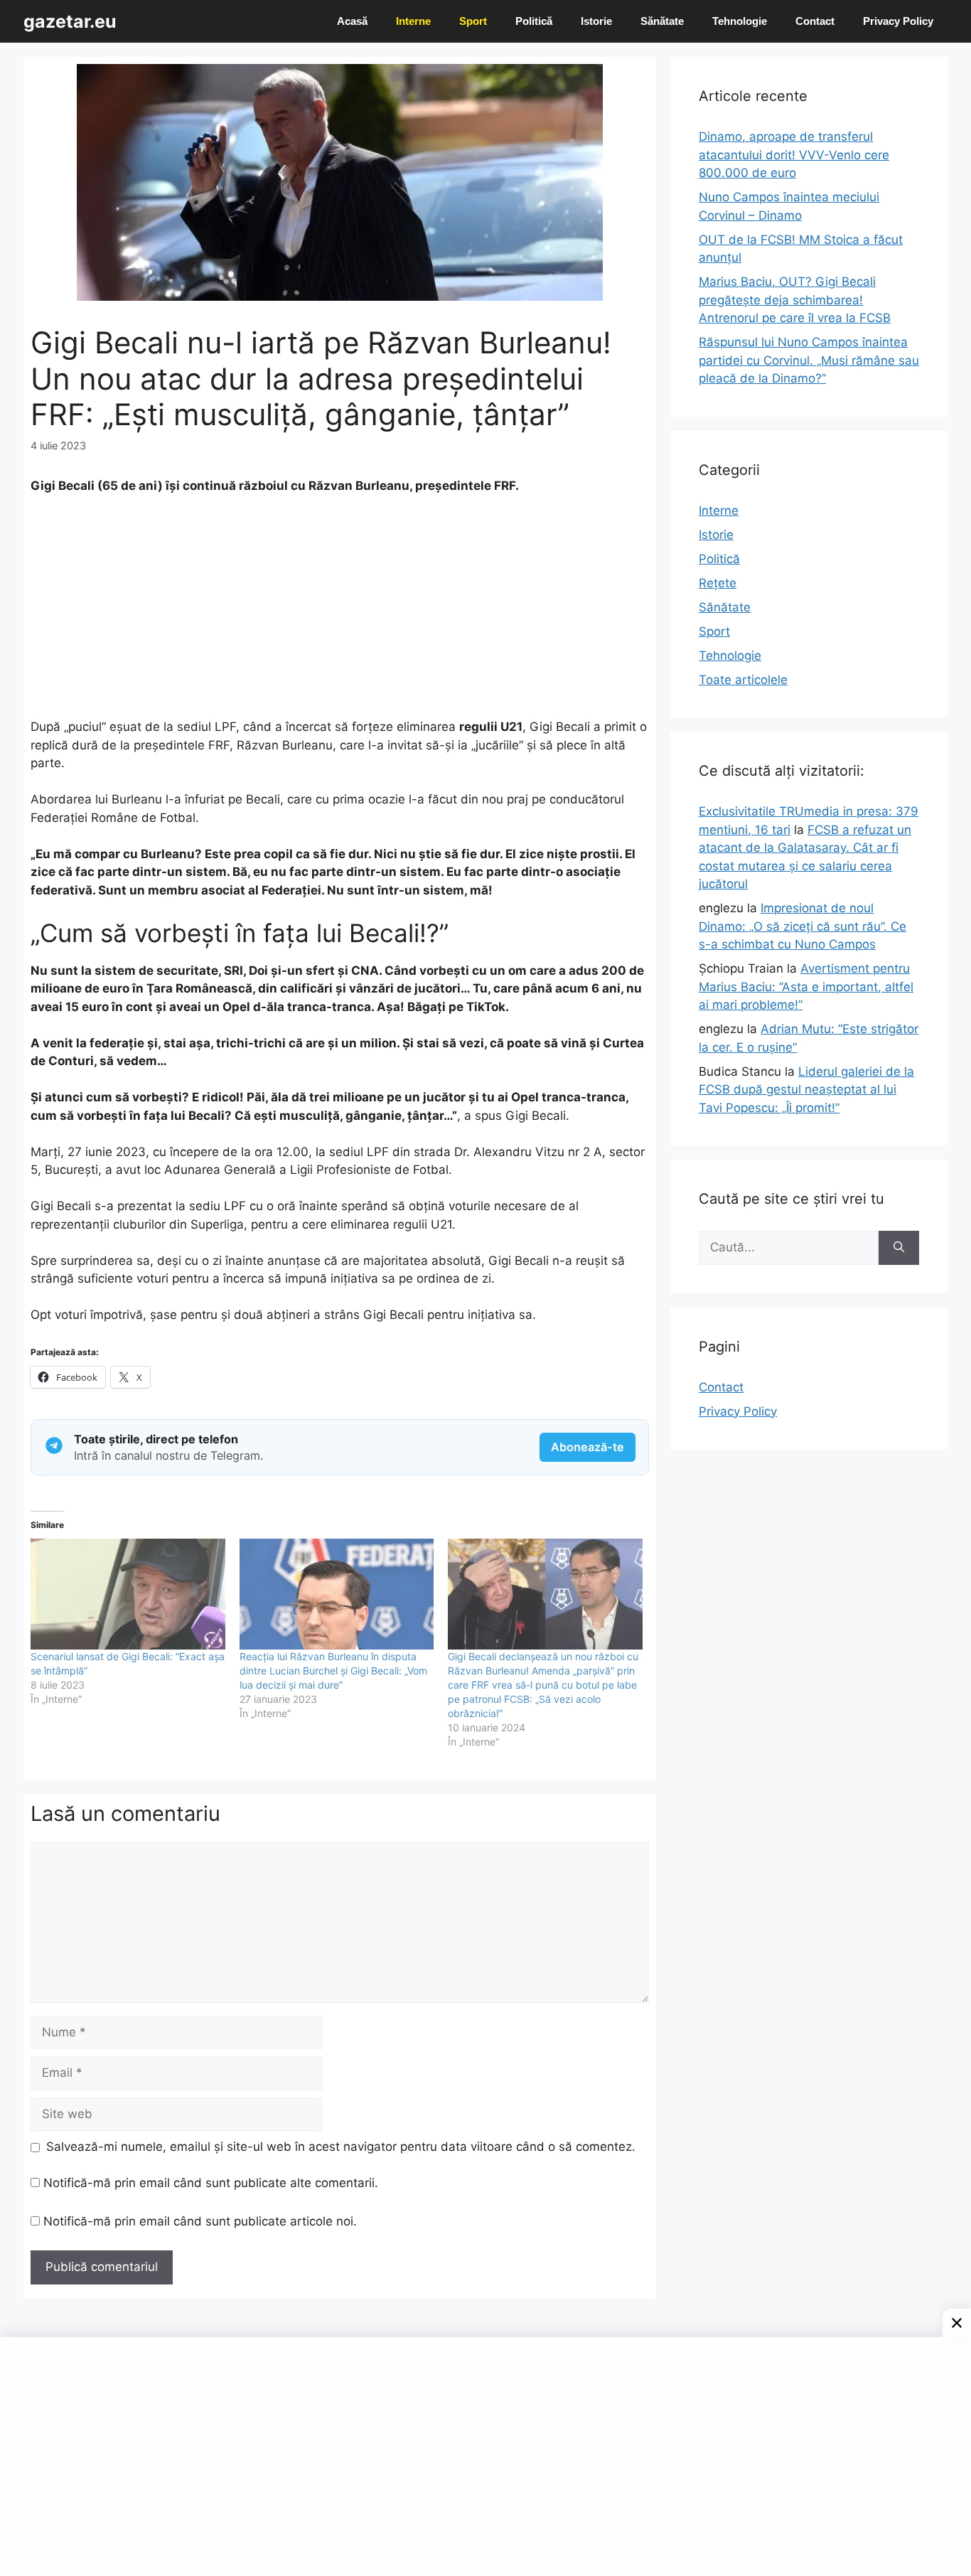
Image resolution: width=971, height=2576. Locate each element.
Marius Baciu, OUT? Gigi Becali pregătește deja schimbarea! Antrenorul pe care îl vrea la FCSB (795, 300)
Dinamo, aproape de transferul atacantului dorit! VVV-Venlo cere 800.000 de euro (794, 155)
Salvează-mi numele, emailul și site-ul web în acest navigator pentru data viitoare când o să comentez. (341, 2147)
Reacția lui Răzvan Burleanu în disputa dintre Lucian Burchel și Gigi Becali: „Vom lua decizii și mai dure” (333, 1671)
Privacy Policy (898, 21)
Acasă (352, 21)
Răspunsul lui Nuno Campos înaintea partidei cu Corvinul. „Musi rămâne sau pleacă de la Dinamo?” (809, 360)
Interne (413, 21)
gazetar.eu (70, 21)
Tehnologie (740, 21)
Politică (534, 21)
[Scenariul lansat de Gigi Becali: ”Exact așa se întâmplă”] (128, 1594)
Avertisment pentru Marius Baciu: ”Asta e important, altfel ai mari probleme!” (806, 987)
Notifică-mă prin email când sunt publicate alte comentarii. (211, 2183)
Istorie (596, 21)
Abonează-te (588, 1447)
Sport (473, 21)
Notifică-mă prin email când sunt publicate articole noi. (200, 2221)
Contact (815, 21)
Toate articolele (743, 680)
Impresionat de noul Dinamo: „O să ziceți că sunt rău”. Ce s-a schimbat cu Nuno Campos (803, 926)
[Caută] (899, 1248)
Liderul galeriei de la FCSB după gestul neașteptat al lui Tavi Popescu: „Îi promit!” (806, 1090)
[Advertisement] (340, 613)
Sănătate (662, 21)
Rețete (718, 583)
